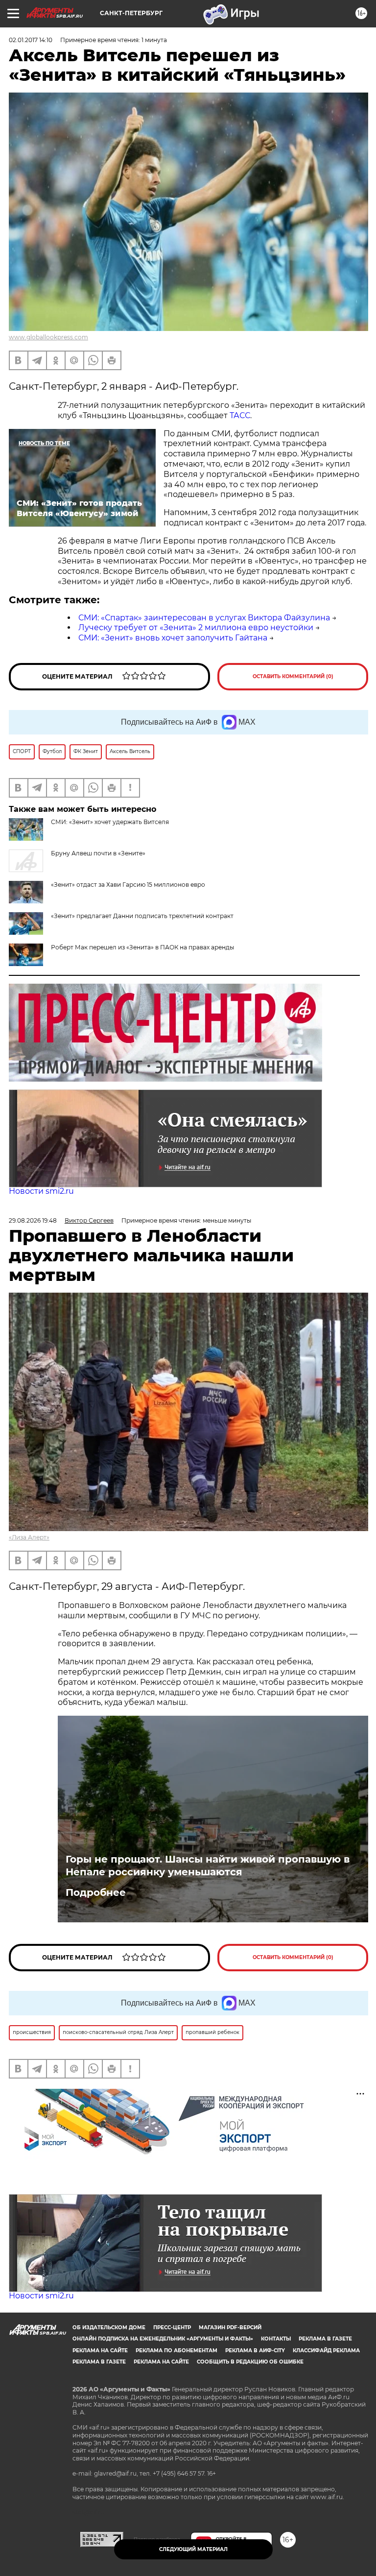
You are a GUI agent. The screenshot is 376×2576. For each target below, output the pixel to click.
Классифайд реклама (326, 2351)
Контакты (276, 2339)
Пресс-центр (172, 2328)
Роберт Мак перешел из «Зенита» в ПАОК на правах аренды (142, 947)
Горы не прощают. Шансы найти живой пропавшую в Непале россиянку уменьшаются (208, 1866)
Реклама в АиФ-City (255, 2351)
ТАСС (240, 415)
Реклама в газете (325, 2339)
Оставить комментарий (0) (293, 676)
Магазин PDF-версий (230, 2328)
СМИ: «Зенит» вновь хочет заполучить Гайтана (173, 638)
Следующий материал (193, 2549)
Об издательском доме (109, 2328)
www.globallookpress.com (48, 337)
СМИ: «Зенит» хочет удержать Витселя (110, 822)
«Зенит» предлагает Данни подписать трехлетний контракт (142, 916)
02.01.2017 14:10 (31, 40)
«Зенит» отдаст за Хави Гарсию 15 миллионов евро (128, 885)
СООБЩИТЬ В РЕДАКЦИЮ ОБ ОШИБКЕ (250, 2362)
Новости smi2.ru (41, 1191)
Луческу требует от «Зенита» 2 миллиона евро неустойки (196, 627)
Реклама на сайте (100, 2351)
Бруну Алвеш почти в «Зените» (98, 853)
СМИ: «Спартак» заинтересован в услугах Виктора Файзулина (204, 618)
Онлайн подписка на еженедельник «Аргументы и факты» (163, 2339)
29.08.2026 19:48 (33, 1220)
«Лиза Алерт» (29, 1537)
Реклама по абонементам (176, 2351)
